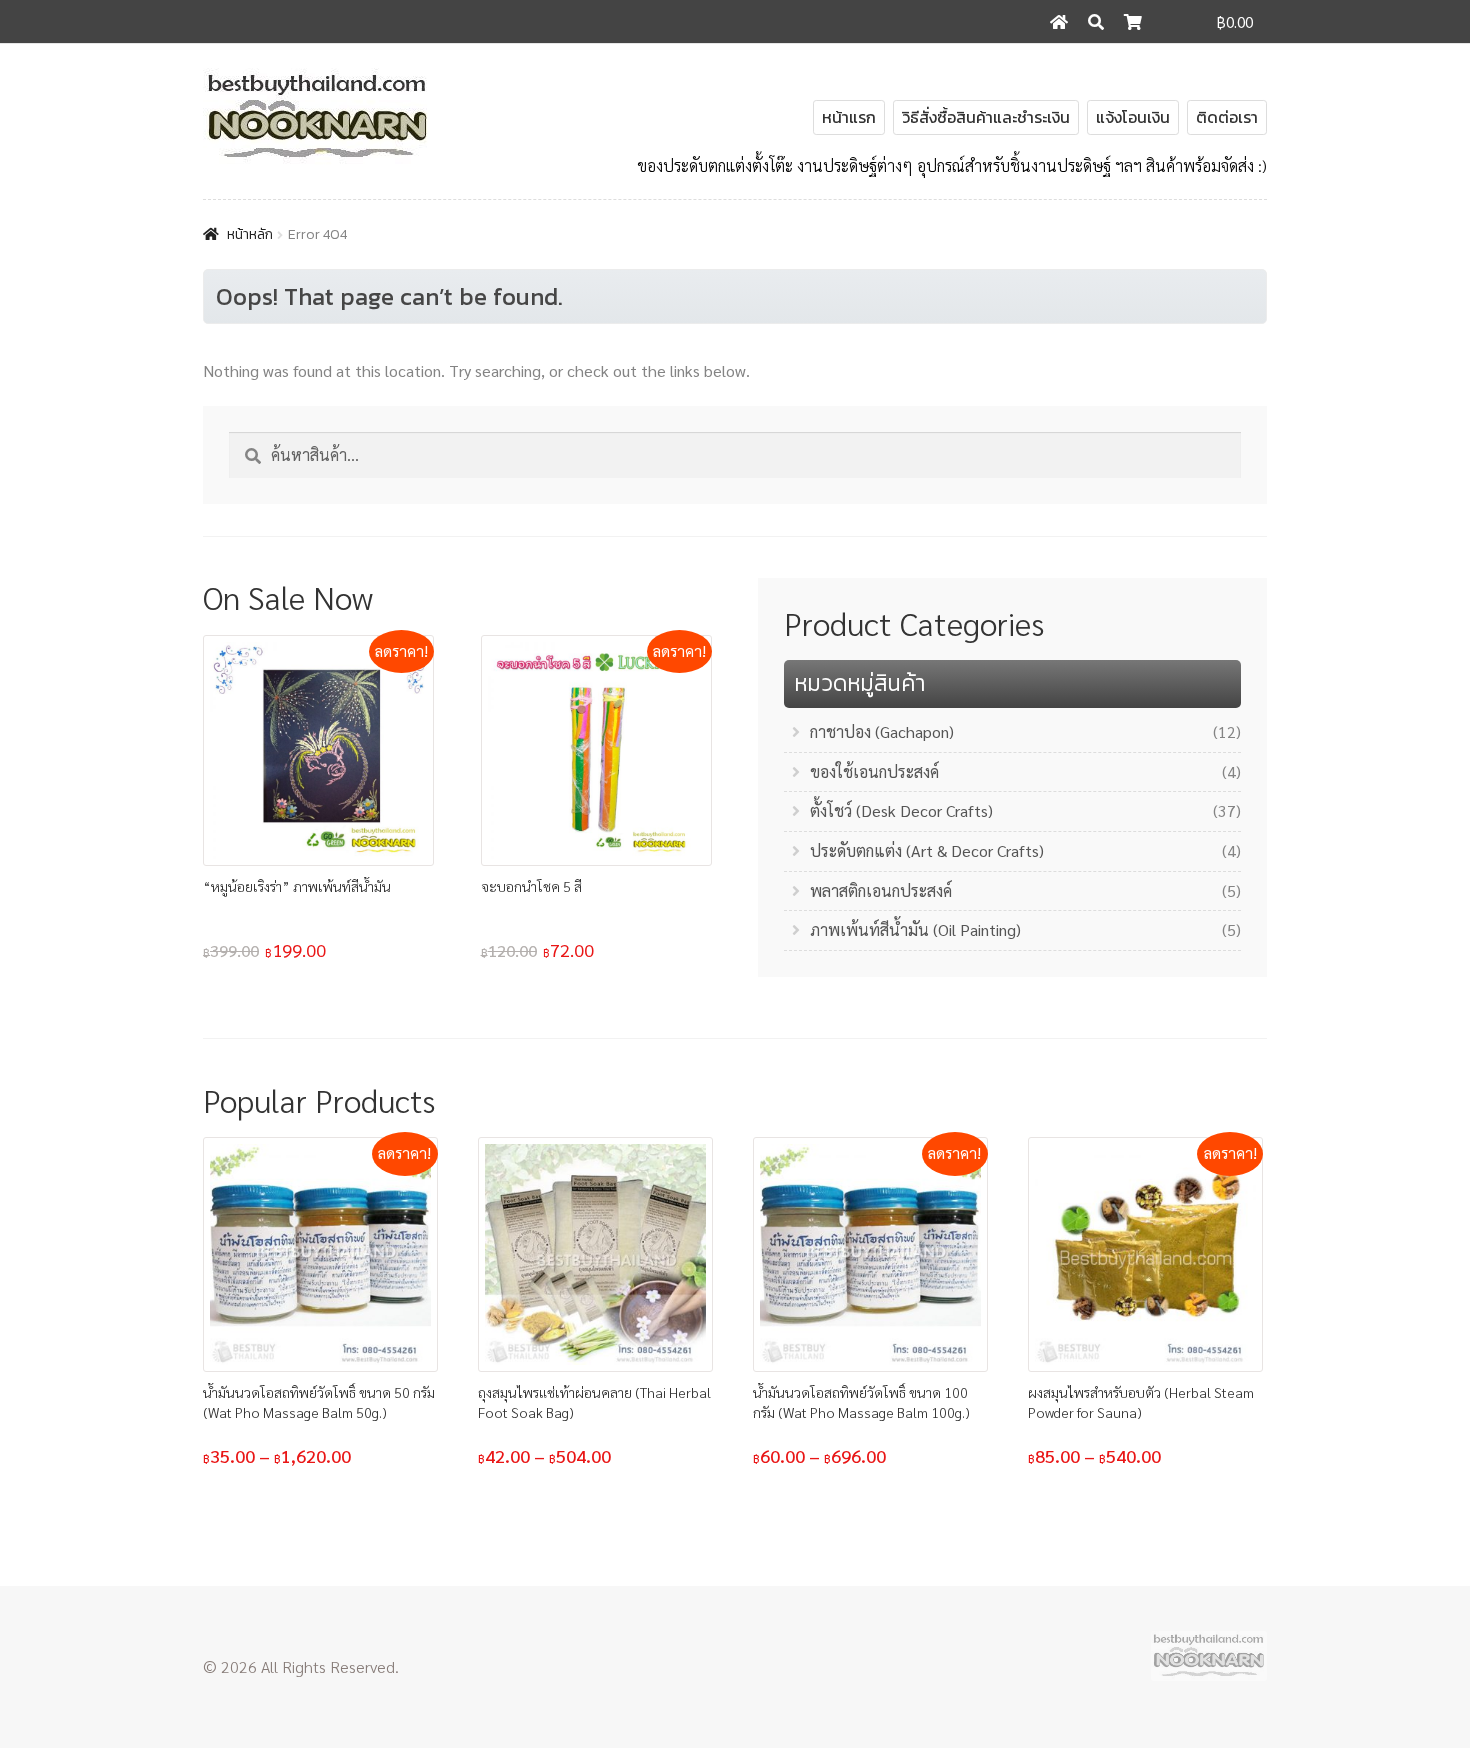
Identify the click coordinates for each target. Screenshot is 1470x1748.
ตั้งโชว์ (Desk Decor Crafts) (901, 810)
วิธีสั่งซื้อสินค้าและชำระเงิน (986, 117)
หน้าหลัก (250, 234)
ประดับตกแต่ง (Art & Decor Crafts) (927, 850)
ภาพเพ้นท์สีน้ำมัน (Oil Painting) (915, 929)
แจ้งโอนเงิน (1133, 117)
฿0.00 (1235, 21)
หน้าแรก (849, 117)
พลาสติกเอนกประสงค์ (881, 890)
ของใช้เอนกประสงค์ (874, 771)
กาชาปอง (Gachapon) (882, 731)
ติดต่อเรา (1227, 117)
